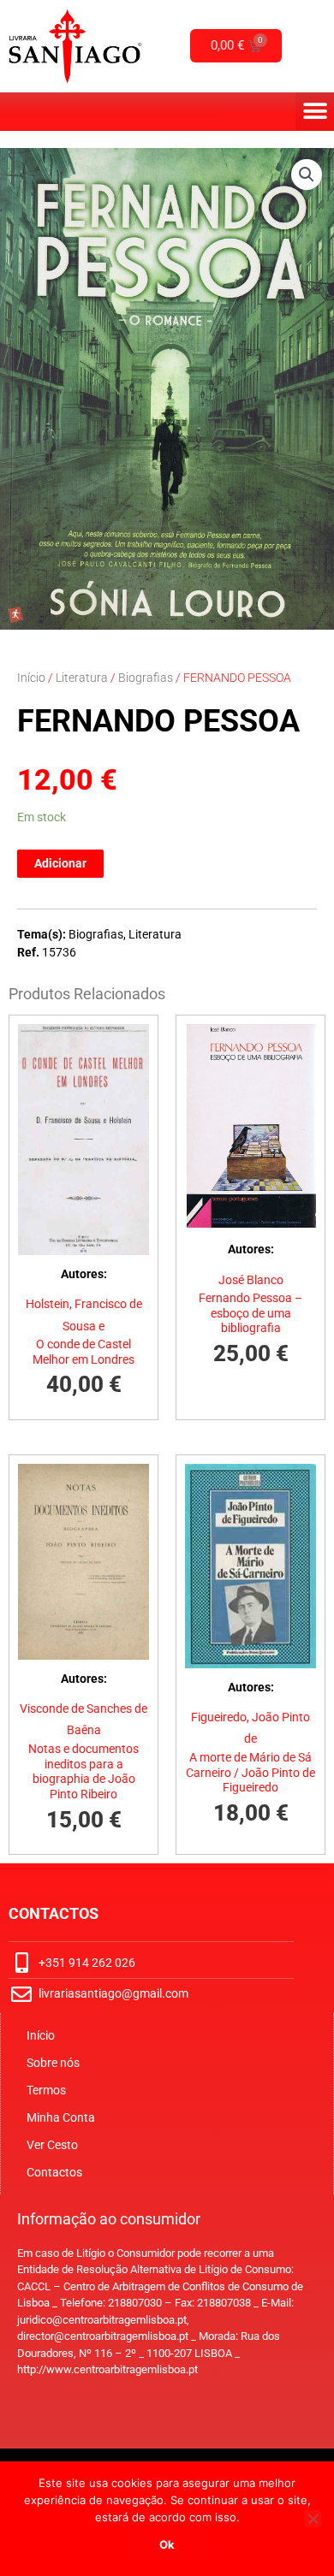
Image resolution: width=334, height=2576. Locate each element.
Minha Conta (61, 2117)
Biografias (146, 678)
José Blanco (251, 1280)
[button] (315, 112)
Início (31, 678)
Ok (167, 2544)
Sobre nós (53, 2063)
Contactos (54, 2172)
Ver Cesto (52, 2145)
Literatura (82, 678)
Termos (46, 2090)
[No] (313, 2519)
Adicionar (60, 863)
